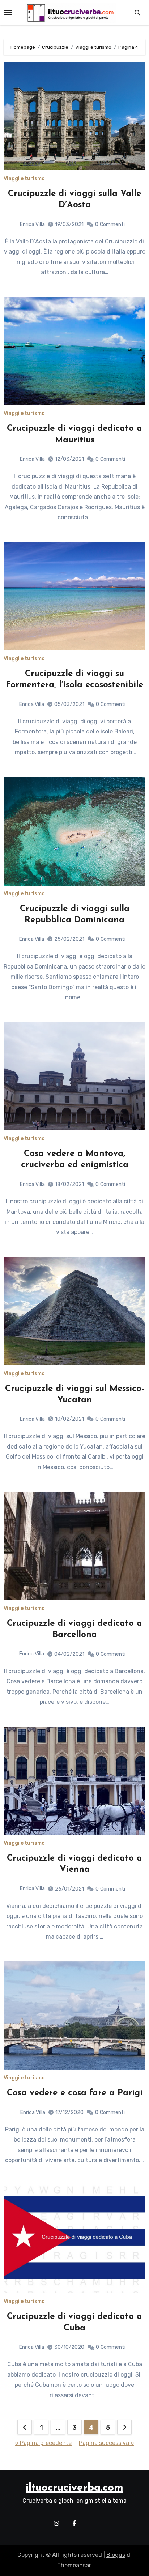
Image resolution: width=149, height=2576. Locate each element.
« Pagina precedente (43, 2443)
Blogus (116, 2555)
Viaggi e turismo (24, 179)
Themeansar (74, 2565)
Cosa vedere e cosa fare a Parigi (75, 2093)
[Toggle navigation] (8, 13)
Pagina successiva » (107, 2443)
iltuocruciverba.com (74, 2488)
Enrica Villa (32, 224)
